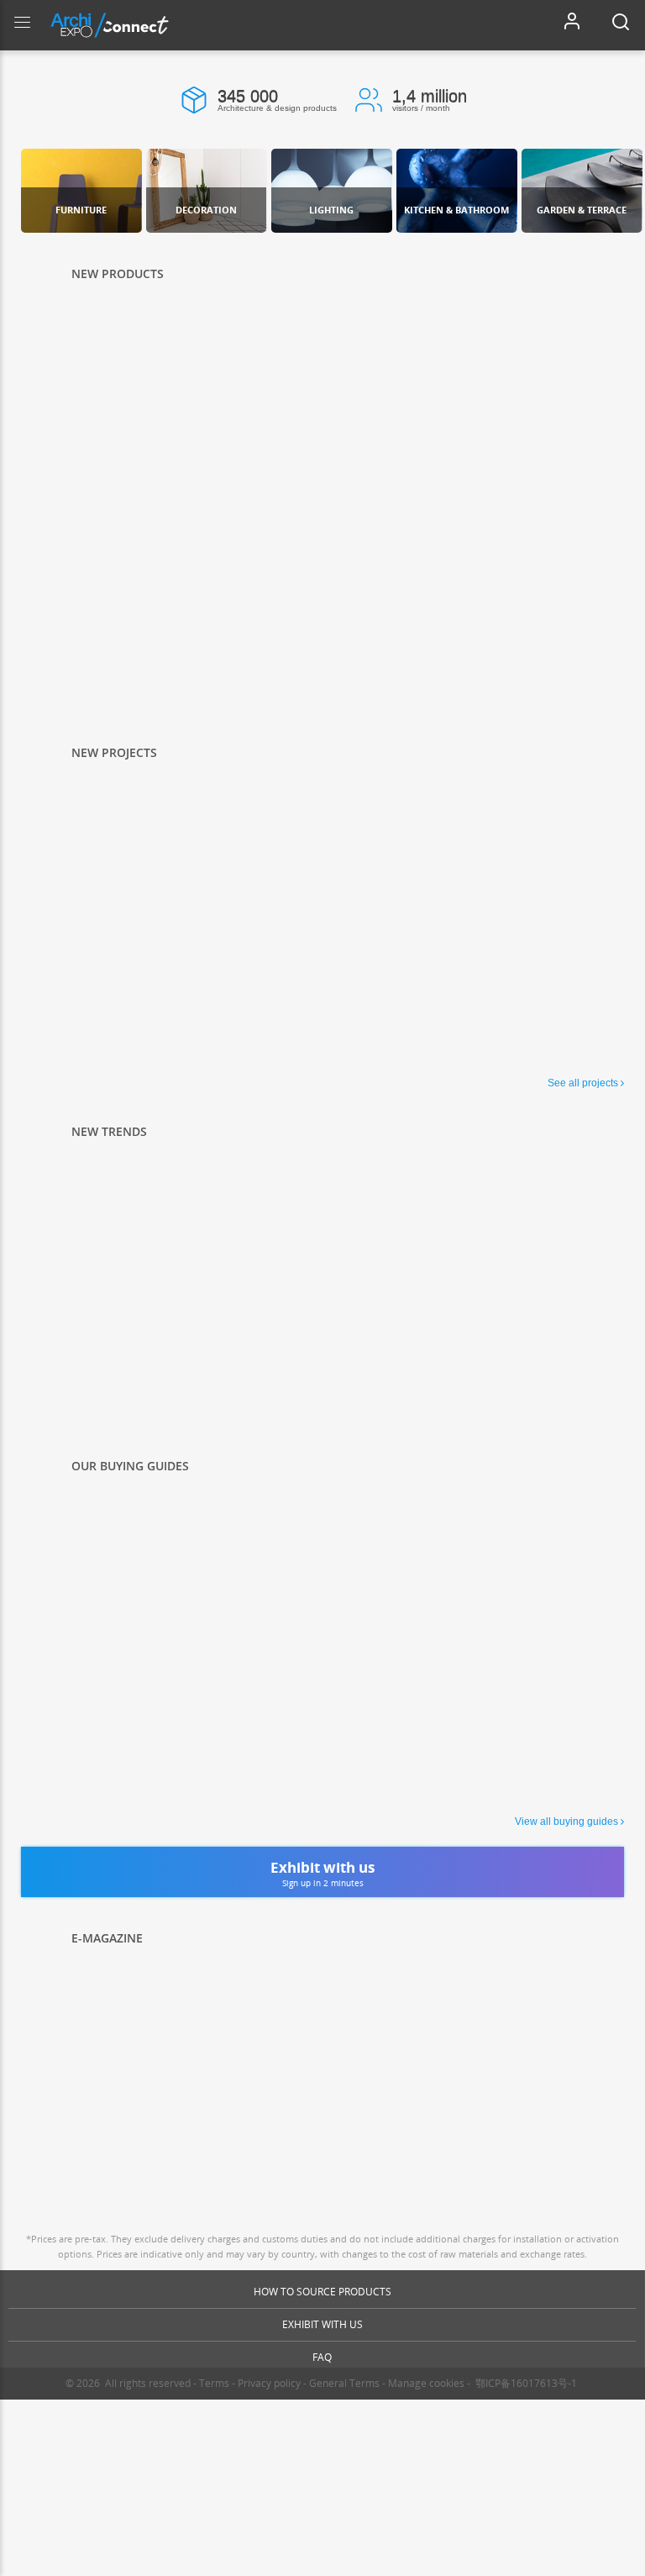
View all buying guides (566, 1822)
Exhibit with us (322, 2324)
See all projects (583, 1083)
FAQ (322, 2357)
